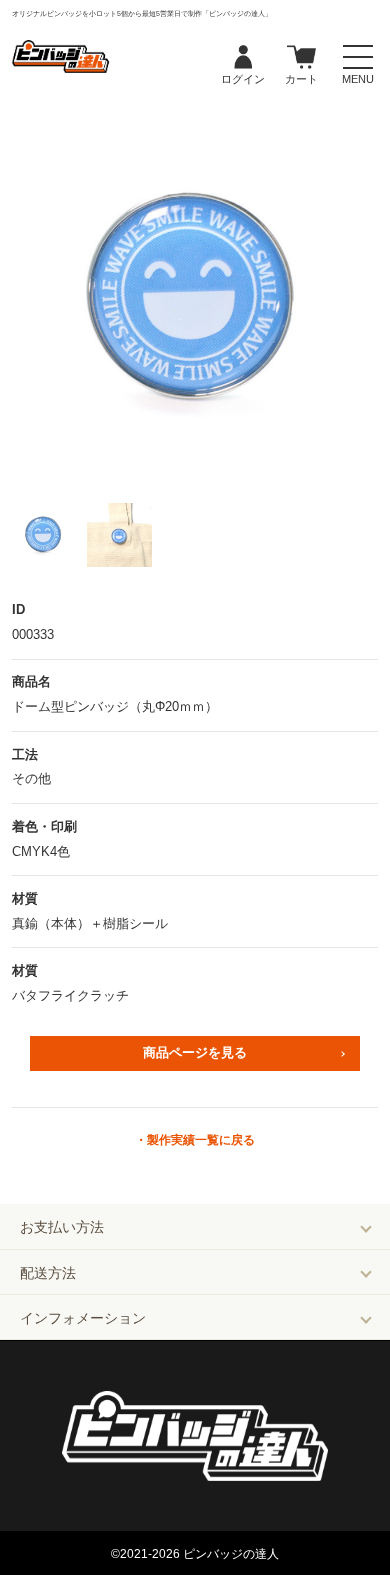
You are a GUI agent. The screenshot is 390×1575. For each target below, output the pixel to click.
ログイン (243, 58)
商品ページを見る (195, 1052)
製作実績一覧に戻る (201, 1140)
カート (301, 58)
